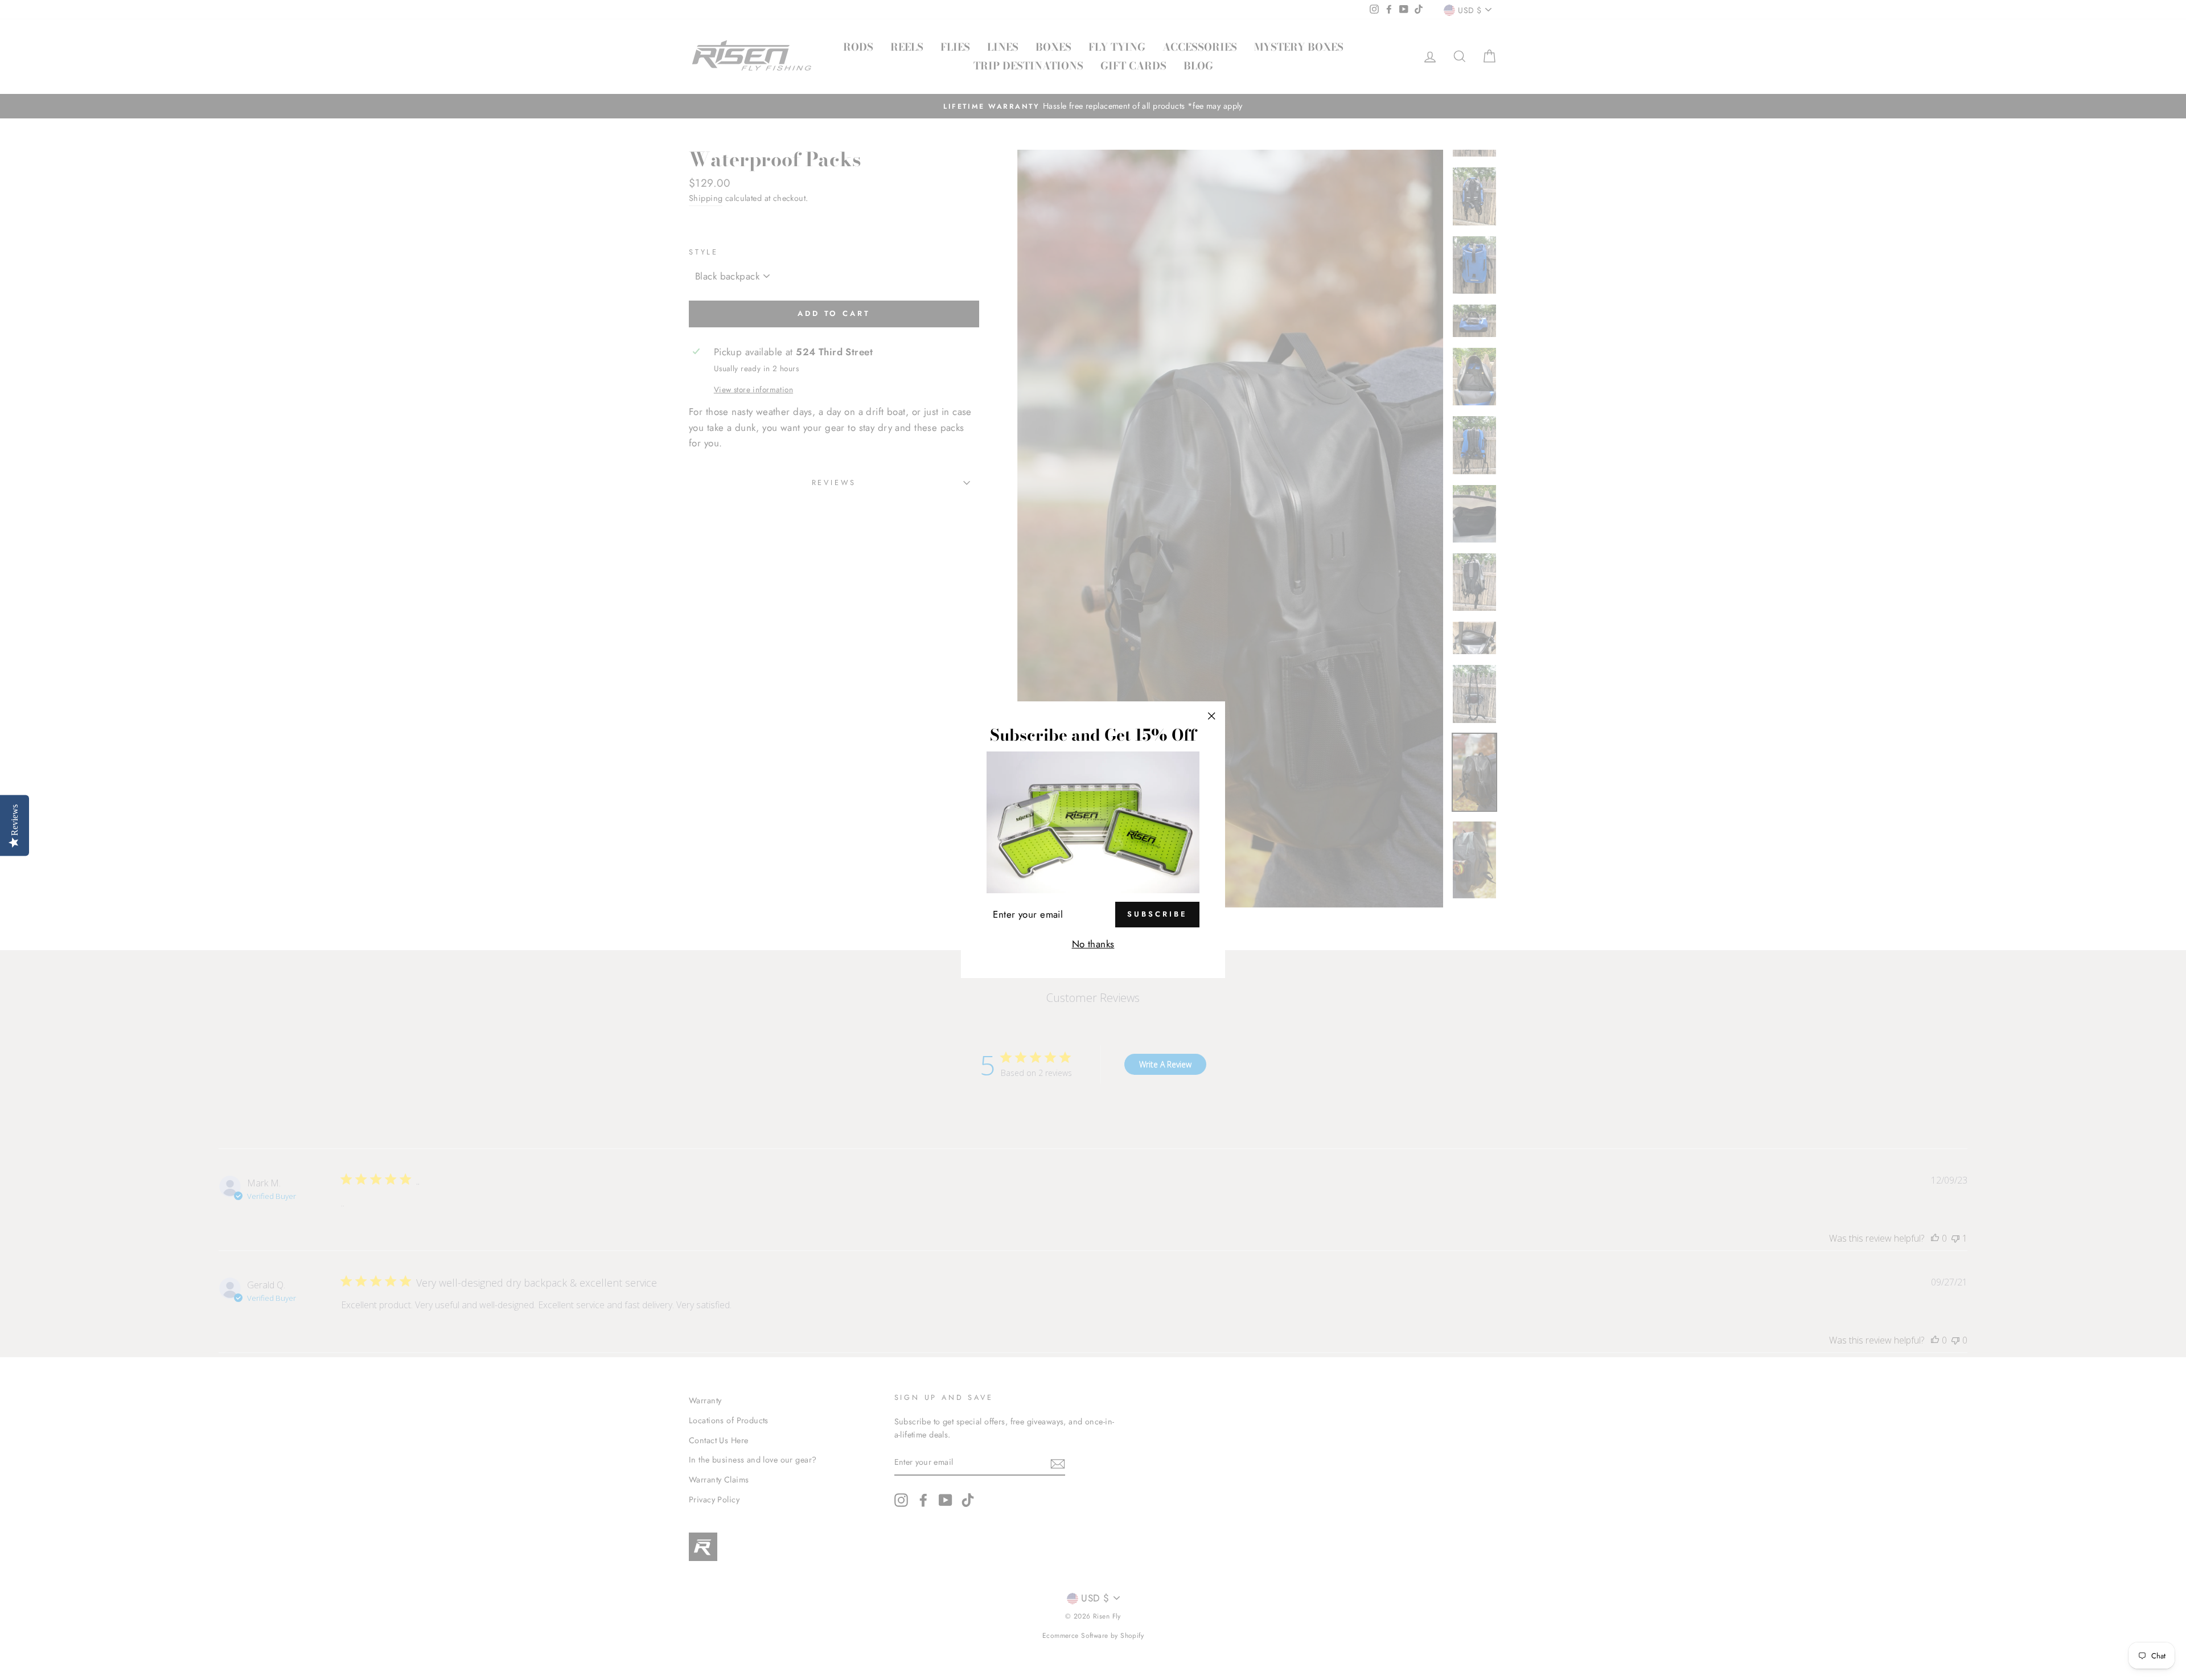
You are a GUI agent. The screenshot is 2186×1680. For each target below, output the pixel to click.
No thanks (1093, 944)
